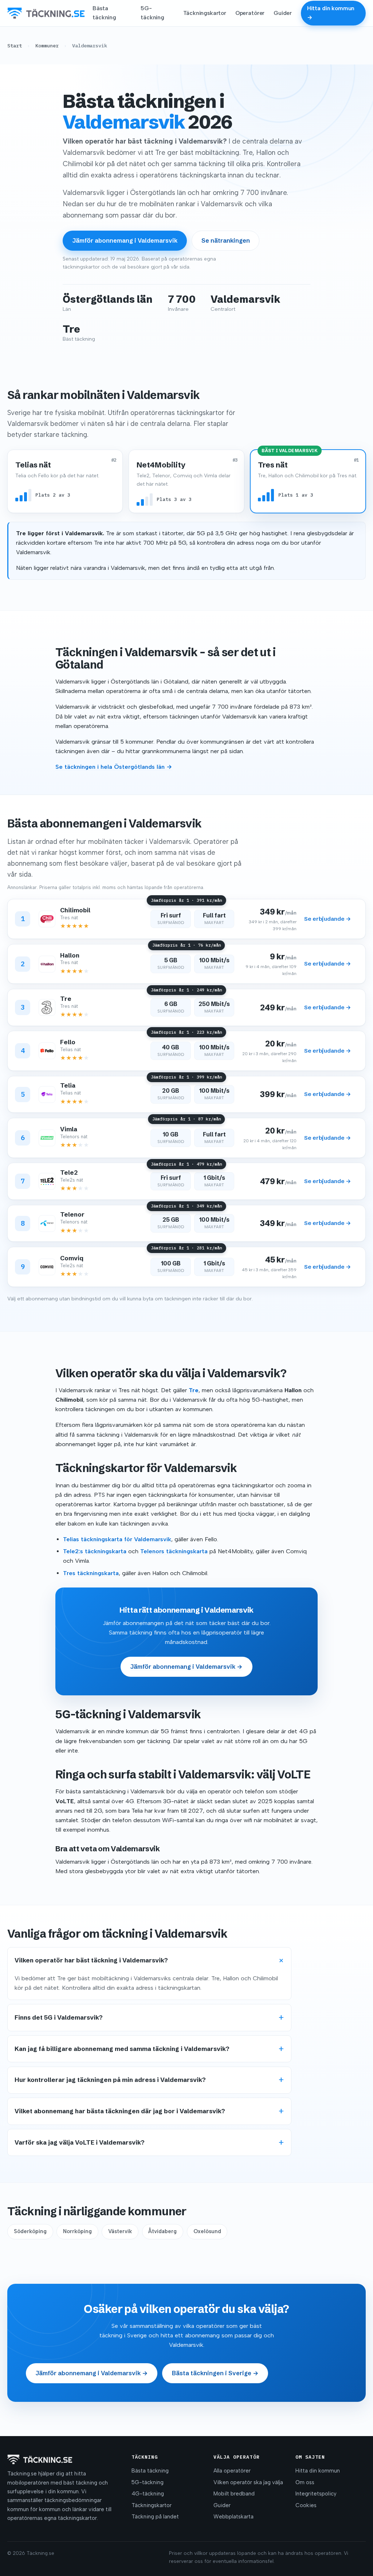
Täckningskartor (205, 13)
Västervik (120, 2231)
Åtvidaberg (162, 2231)
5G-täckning (152, 13)
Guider (283, 13)
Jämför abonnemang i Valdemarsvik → (186, 1667)
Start (15, 46)
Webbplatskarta (233, 2517)
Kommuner (47, 46)
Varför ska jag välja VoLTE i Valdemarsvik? (80, 2142)
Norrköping (77, 2231)
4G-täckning (148, 2494)
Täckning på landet (155, 2517)
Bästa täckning (104, 13)
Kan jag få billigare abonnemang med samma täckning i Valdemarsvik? (122, 2049)
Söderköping (30, 2231)
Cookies (306, 2505)
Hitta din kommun (318, 2471)
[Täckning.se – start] (46, 13)
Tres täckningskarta (91, 1573)
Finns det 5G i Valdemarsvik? (59, 2017)
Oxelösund (207, 2231)
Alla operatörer (232, 2471)
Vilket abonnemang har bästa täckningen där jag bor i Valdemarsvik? (120, 2111)
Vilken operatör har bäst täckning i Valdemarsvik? (91, 1960)
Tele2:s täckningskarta (95, 1551)
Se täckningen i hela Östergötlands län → (114, 767)
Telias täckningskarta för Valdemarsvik (117, 1539)
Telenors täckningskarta (174, 1551)
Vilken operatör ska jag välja (248, 2482)
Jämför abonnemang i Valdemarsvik (125, 240)
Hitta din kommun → (331, 13)
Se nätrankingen (226, 240)
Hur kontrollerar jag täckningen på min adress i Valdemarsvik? (110, 2080)
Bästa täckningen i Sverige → (215, 2373)
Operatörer (250, 13)
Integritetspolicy (316, 2494)
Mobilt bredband (234, 2494)
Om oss (305, 2482)
